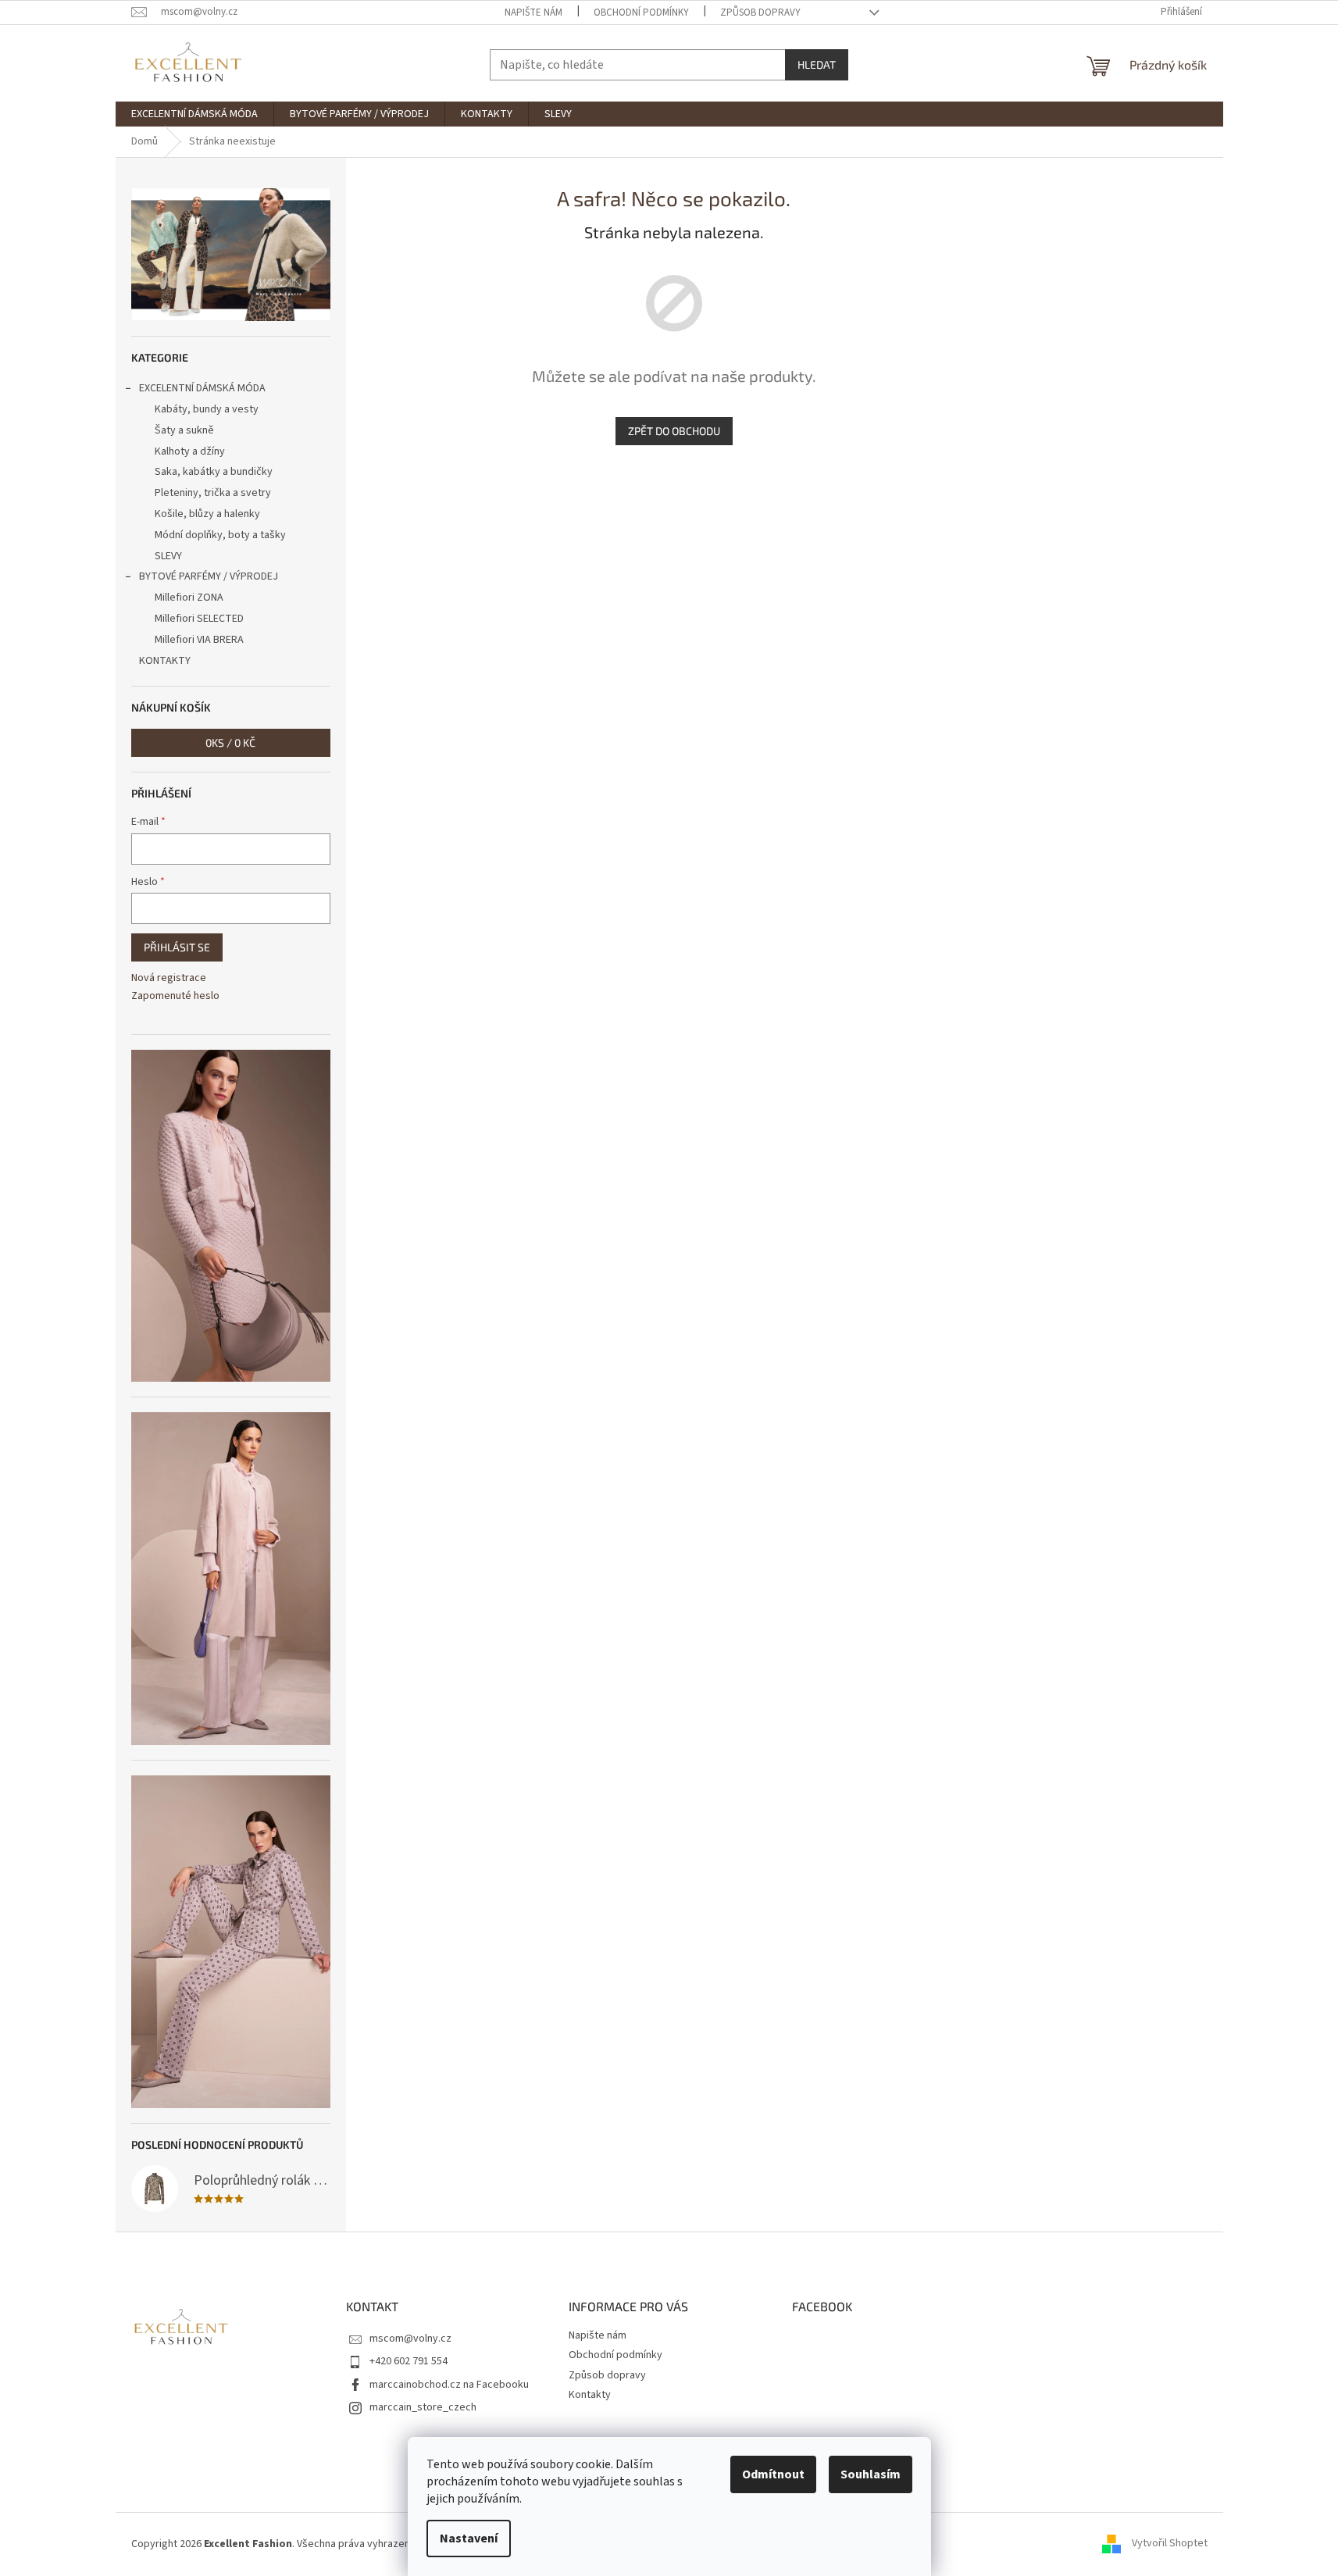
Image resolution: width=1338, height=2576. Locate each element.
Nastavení (469, 2539)
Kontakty (590, 2395)
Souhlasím (871, 2474)
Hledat (817, 64)
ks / (230, 742)
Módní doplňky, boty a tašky (220, 535)
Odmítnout (773, 2474)
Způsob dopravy (760, 12)
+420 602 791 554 (409, 2361)
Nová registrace (169, 978)
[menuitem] (194, 114)
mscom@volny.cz (410, 2339)
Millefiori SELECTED (199, 619)
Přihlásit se (177, 947)
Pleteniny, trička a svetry (213, 493)
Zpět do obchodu (674, 431)
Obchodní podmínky (641, 12)
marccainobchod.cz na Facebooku (449, 2385)
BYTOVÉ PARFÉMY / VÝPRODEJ (209, 576)
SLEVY (168, 556)
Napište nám (533, 12)
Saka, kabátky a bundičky (214, 472)
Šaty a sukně (184, 430)
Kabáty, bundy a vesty (207, 409)
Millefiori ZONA (189, 598)
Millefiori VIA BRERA (199, 640)
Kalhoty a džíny (190, 451)
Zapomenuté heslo (175, 996)
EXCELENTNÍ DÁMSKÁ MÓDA (202, 388)
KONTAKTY (165, 661)
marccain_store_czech (423, 2407)
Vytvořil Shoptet (1170, 2544)
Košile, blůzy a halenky (207, 514)
